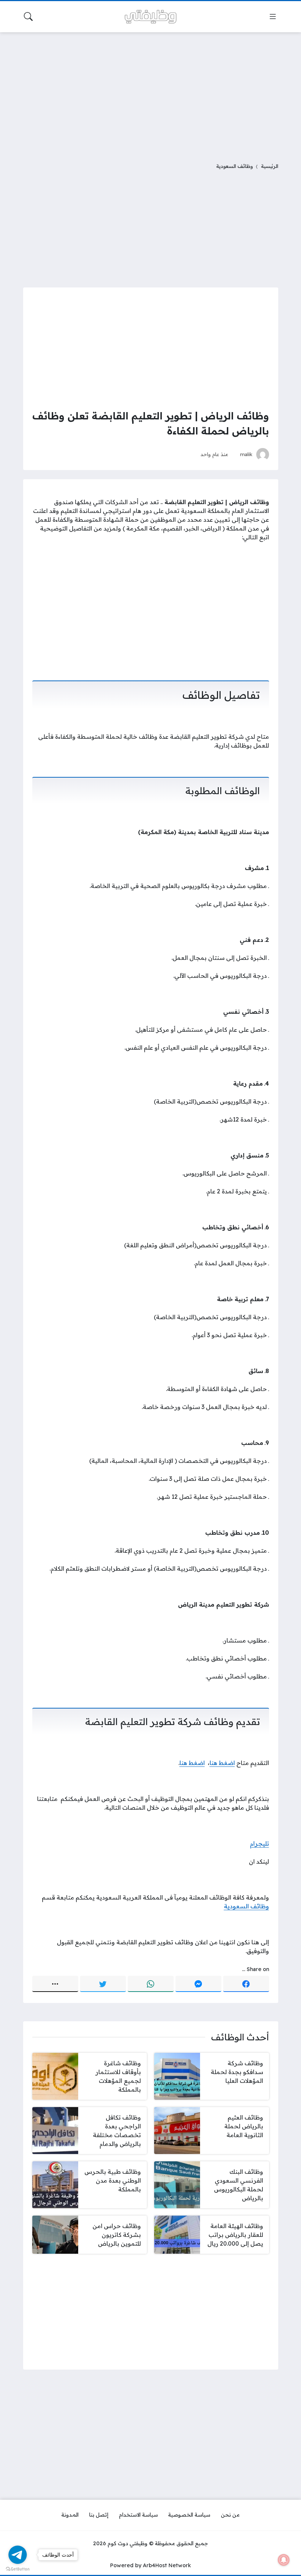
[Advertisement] (150, 93)
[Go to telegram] (18, 2555)
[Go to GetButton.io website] (18, 2569)
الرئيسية (270, 166)
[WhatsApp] (151, 1984)
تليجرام (260, 1843)
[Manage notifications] (284, 2560)
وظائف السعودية (235, 166)
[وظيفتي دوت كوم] (150, 17)
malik (246, 454)
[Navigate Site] (273, 16)
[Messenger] (198, 1984)
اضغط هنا (222, 1763)
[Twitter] (103, 1984)
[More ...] (55, 1984)
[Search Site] (28, 16)
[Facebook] (246, 1984)
